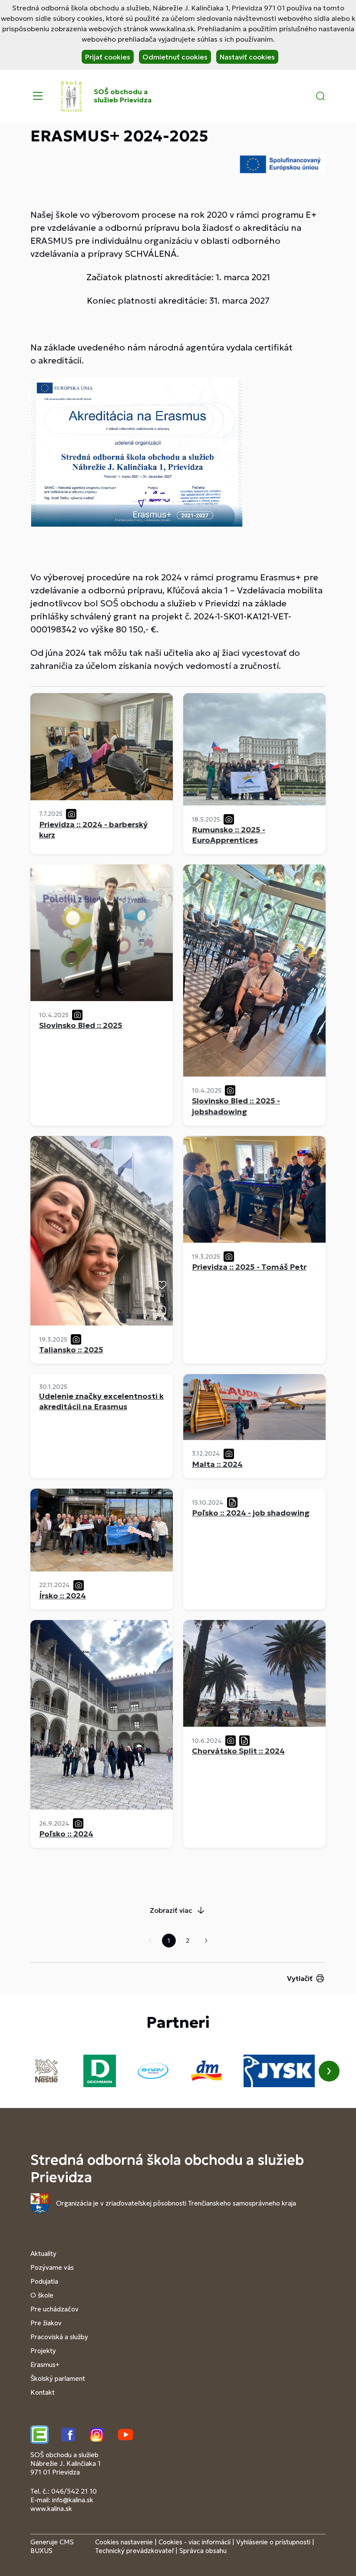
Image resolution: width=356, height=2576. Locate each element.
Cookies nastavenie (124, 2542)
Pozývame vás (52, 2267)
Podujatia (44, 2281)
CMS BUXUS (52, 2546)
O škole (42, 2295)
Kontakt (43, 2392)
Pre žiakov (46, 2323)
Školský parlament (58, 2378)
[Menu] (38, 96)
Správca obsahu (203, 2551)
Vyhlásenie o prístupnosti (273, 2542)
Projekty (43, 2351)
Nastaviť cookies (247, 57)
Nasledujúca (206, 1941)
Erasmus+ (45, 2365)
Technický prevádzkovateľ (134, 2551)
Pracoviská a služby (59, 2337)
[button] (320, 96)
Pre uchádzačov (54, 2309)
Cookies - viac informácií (194, 2542)
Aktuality (43, 2254)
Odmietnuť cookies (175, 57)
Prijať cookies (108, 57)
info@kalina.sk (73, 2500)
